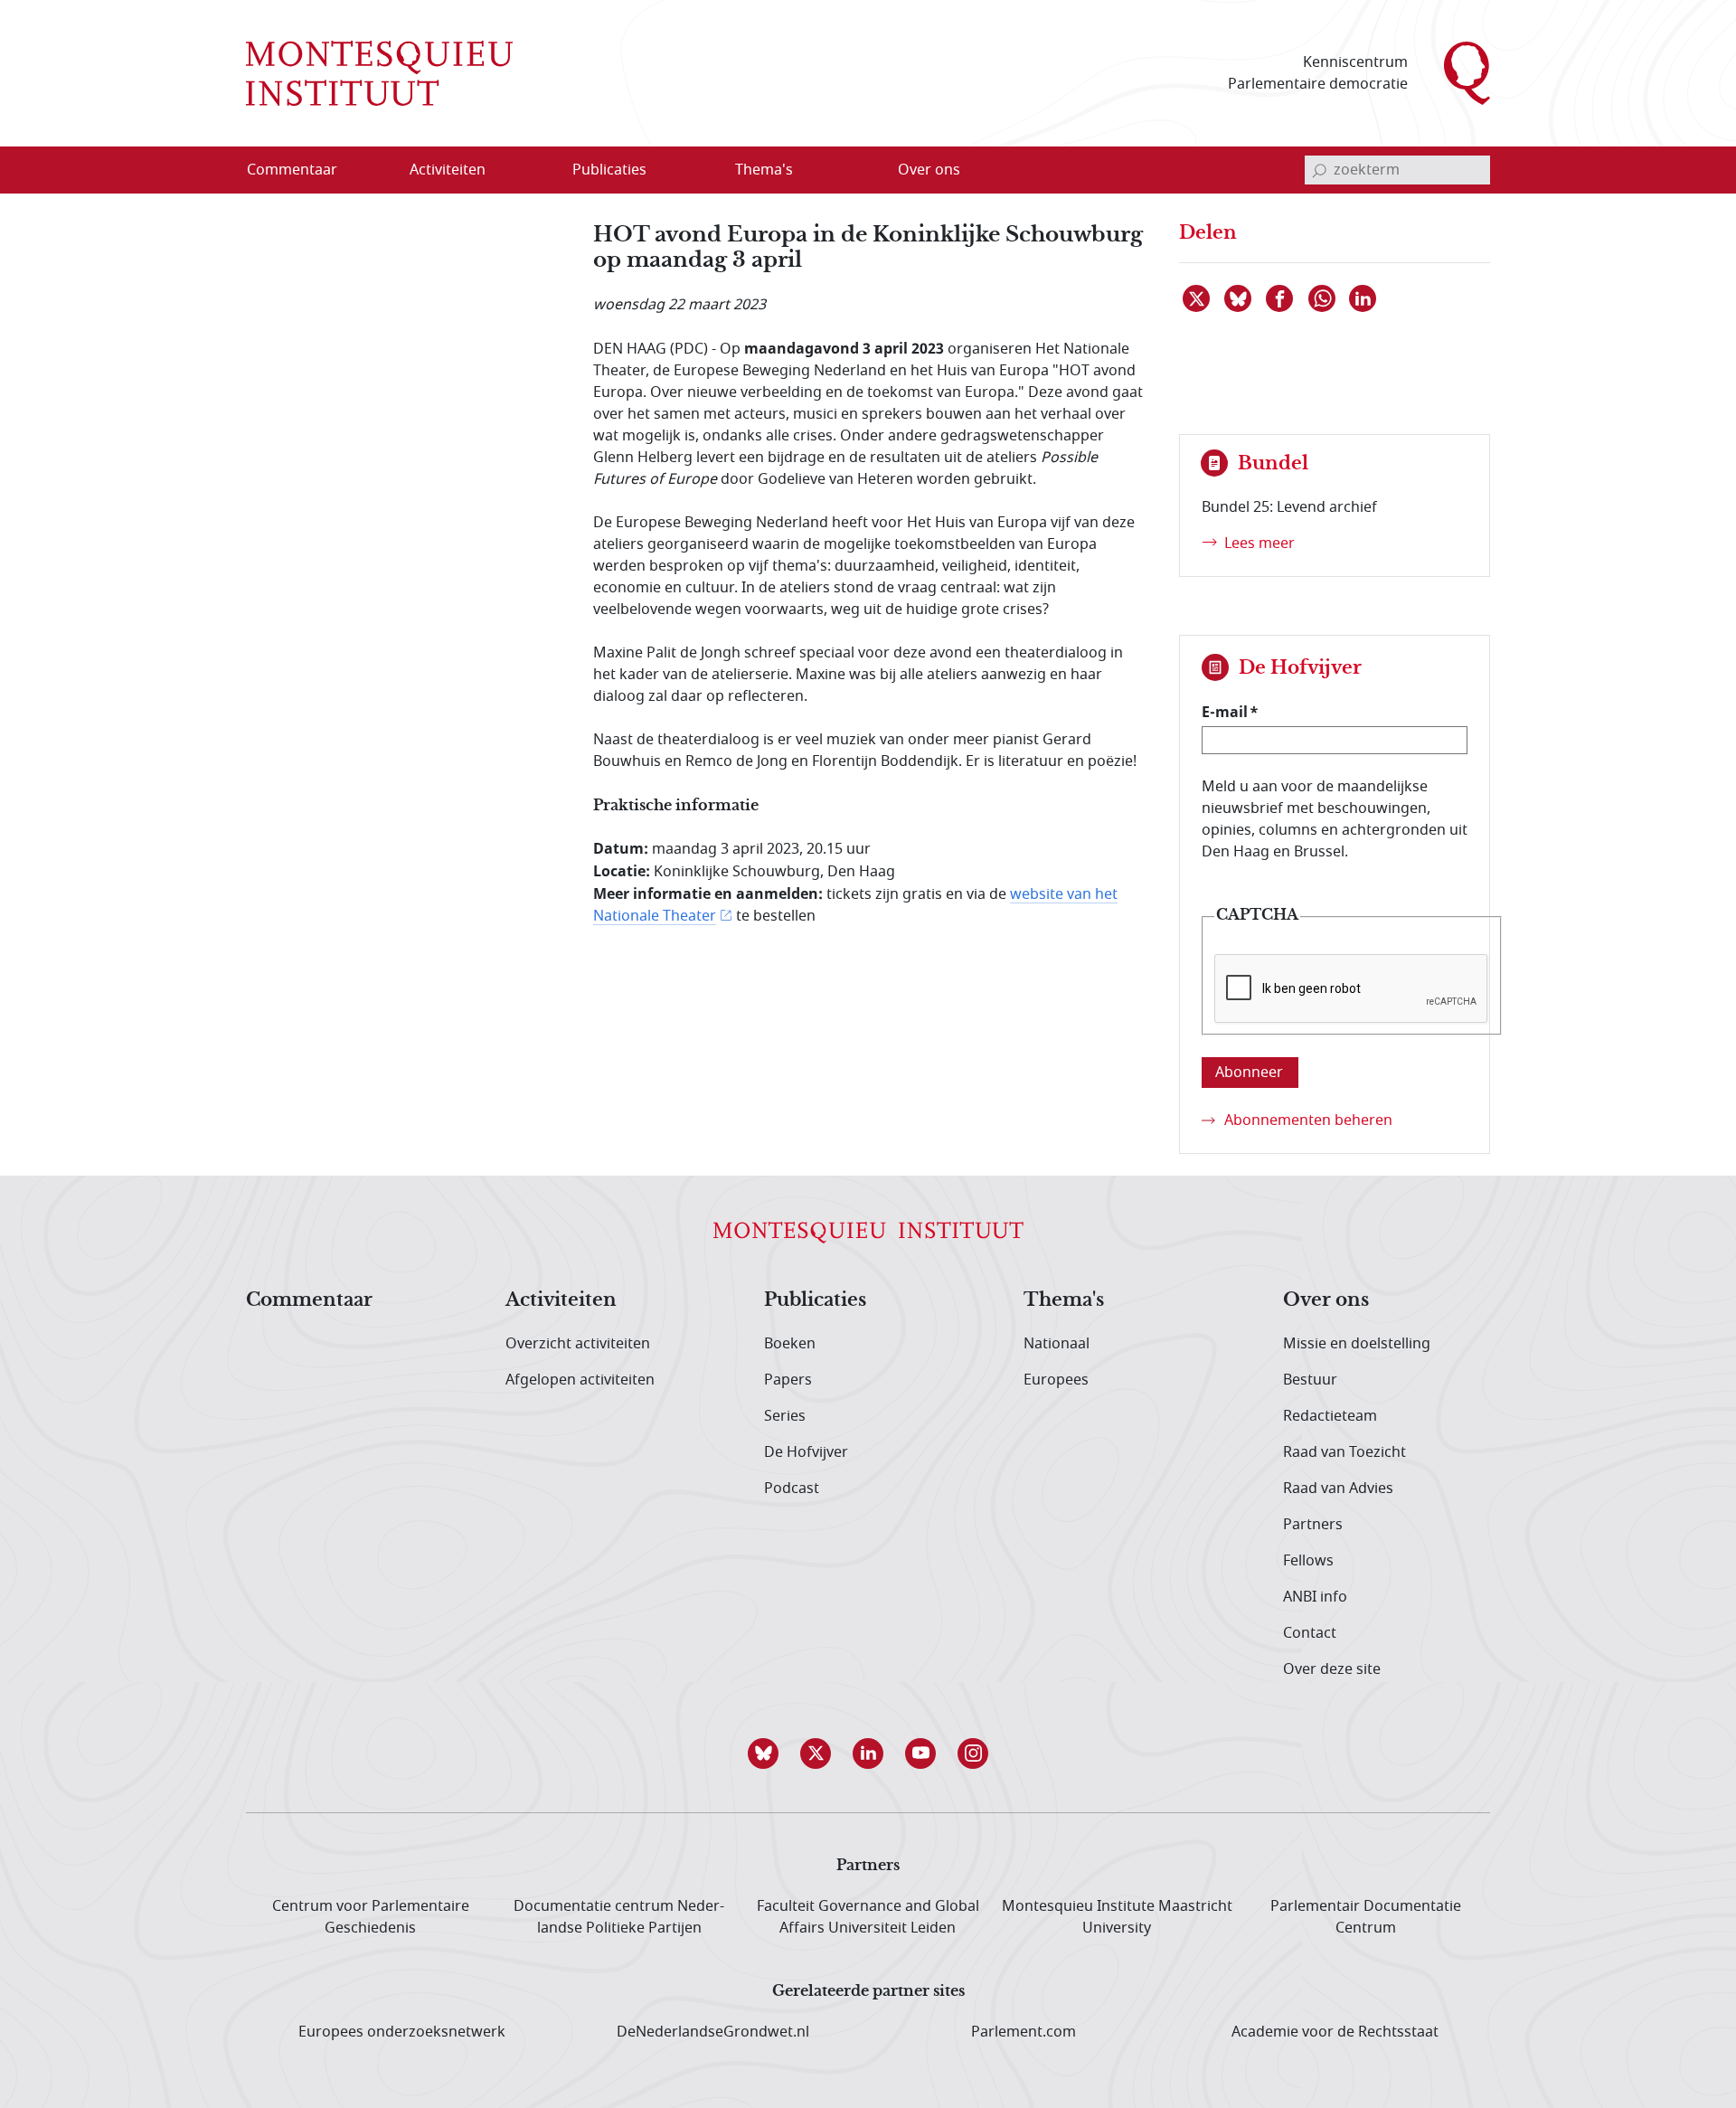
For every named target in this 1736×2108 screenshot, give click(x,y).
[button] (763, 1754)
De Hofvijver (806, 1452)
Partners (1313, 1525)
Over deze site (1332, 1669)
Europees (1056, 1380)
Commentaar (309, 1300)
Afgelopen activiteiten (580, 1380)
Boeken (790, 1344)
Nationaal (1057, 1344)
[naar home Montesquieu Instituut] (379, 73)
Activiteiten (561, 1300)
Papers (788, 1380)
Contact (1310, 1633)
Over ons (1326, 1300)
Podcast (792, 1489)
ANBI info (1315, 1597)
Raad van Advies (1338, 1489)
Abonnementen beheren (1308, 1120)
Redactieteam (1330, 1416)
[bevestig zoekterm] (1319, 170)
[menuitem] (303, 170)
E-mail (1225, 712)
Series (785, 1416)
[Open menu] (534, 171)
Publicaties (815, 1300)
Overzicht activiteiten (578, 1344)
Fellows (1308, 1561)
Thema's (1064, 1300)
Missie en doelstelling (1357, 1344)
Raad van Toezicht (1344, 1452)
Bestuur (1310, 1380)
